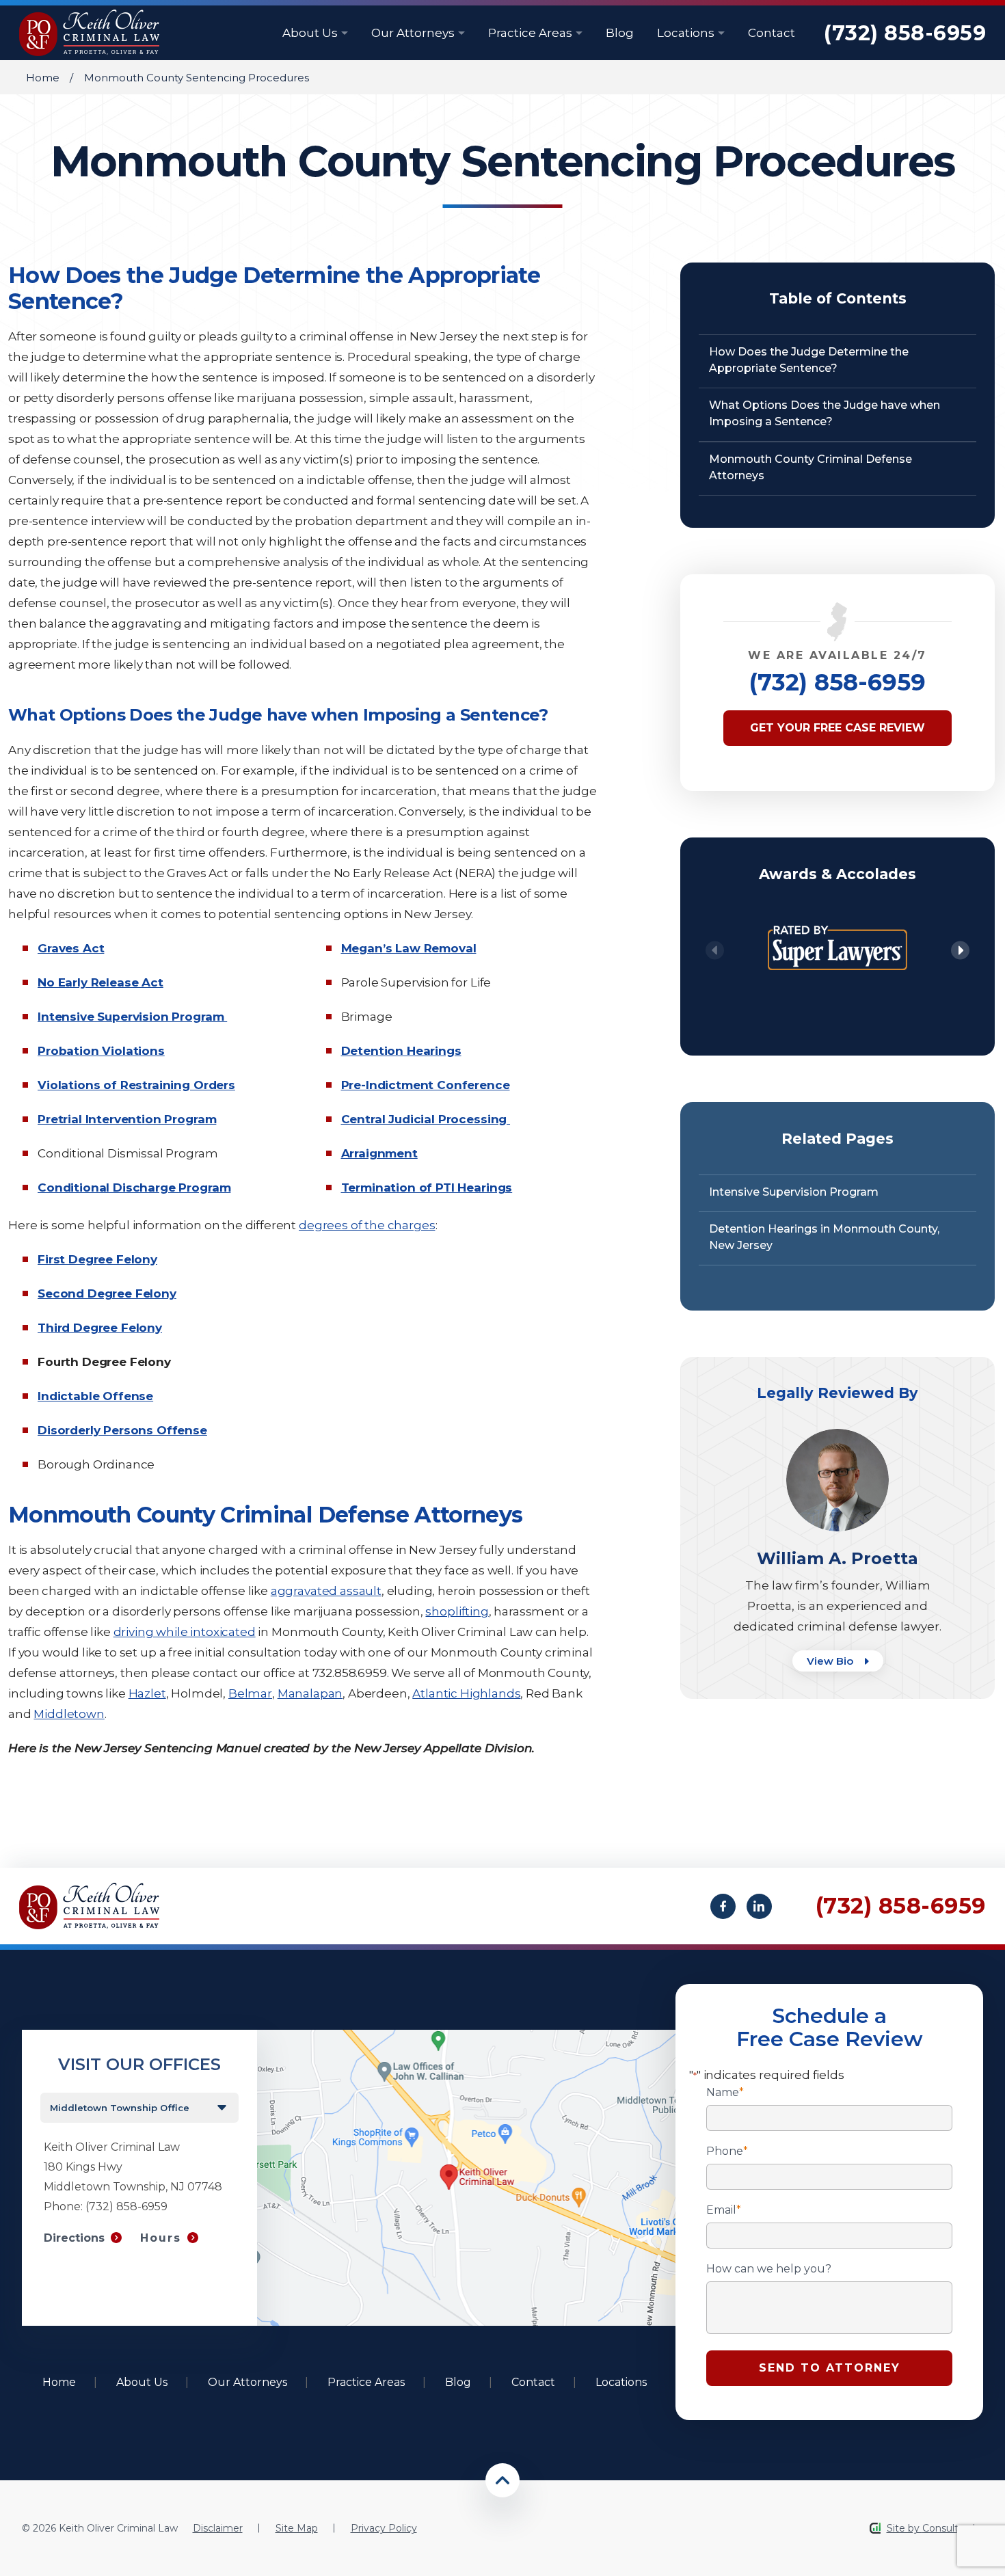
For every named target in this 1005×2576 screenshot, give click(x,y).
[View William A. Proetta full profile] (837, 1435)
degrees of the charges (367, 1225)
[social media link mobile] (723, 1906)
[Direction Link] (467, 2036)
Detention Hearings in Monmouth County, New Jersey (824, 1237)
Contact (772, 33)
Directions (74, 2238)
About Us (311, 33)
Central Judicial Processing (426, 1119)
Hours (161, 2238)
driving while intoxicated (185, 1632)
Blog (620, 33)
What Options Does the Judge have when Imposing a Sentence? (825, 413)
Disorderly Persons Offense (122, 1430)
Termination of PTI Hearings (427, 1188)
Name (725, 2093)
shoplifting (457, 1611)
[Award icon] (837, 916)
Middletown (69, 1714)
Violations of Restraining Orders (136, 1085)
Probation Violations (101, 1051)
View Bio (831, 1661)
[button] (960, 951)
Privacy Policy (384, 2528)
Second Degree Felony (107, 1293)
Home (43, 78)
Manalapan (310, 1693)
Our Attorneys (414, 33)
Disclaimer (218, 2528)
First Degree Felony (97, 1259)
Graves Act (71, 948)
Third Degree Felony (100, 1328)
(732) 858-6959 (905, 33)
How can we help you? (769, 2269)
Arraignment (379, 1153)
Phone (727, 2151)
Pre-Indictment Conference (426, 1085)
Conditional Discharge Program (134, 1188)
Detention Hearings (401, 1051)
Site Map (297, 2528)
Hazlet (147, 1693)
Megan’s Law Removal (409, 948)
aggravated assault (326, 1591)
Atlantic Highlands (466, 1693)
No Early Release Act (100, 982)
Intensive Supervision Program (132, 1017)
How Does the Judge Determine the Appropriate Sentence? (809, 360)
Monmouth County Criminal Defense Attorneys (810, 467)
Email (724, 2210)
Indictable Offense (95, 1396)
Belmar (250, 1693)
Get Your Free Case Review (837, 728)
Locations (687, 33)
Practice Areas (532, 33)
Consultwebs (953, 2528)
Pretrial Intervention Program (127, 1119)
